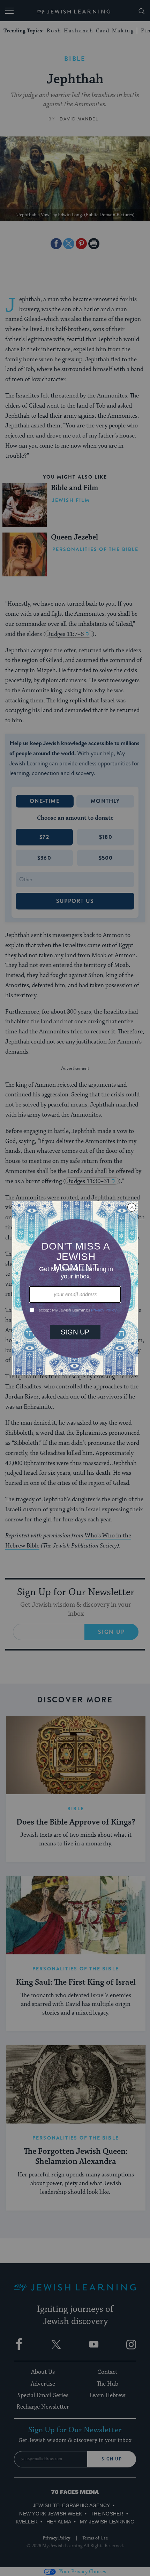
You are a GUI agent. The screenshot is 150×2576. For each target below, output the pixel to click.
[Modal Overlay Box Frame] (75, 1288)
